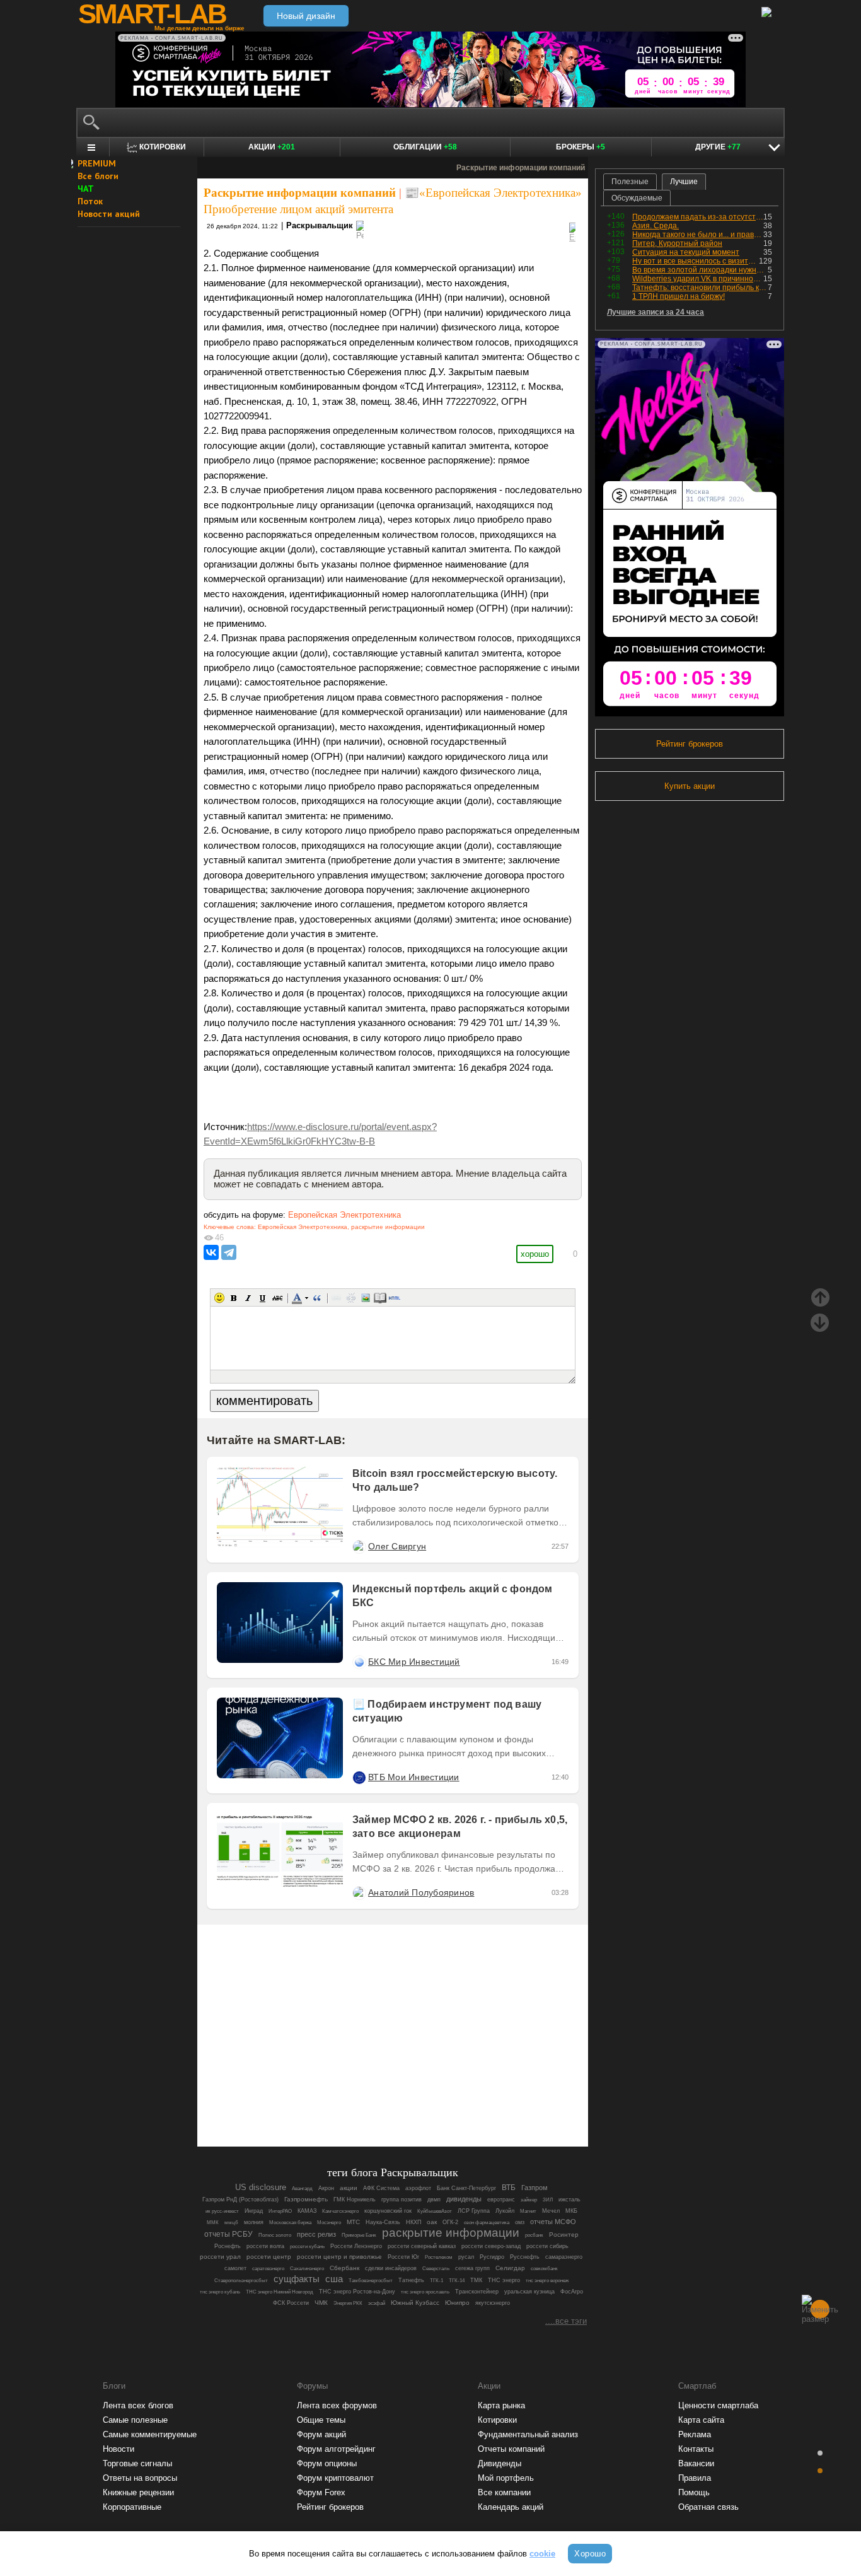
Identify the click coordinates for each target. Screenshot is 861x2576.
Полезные (630, 182)
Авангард (302, 2188)
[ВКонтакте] (211, 1252)
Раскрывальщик (320, 225)
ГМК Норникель (355, 2200)
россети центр (269, 2257)
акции (349, 2188)
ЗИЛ (548, 2200)
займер (529, 2200)
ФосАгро (572, 2292)
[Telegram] (229, 1252)
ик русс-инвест (222, 2211)
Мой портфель (506, 2478)
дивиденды (464, 2199)
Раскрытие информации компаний (300, 193)
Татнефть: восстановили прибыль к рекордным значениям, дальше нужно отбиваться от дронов (700, 288)
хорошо (535, 1254)
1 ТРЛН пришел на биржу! (679, 296)
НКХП (413, 2222)
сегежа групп (472, 2268)
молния (254, 2222)
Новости (118, 2449)
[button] (219, 1298)
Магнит (528, 2211)
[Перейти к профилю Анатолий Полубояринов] (359, 1892)
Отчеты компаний (511, 2449)
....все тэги (566, 2321)
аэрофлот (418, 2188)
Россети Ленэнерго (356, 2246)
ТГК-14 (457, 2281)
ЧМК (321, 2303)
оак (432, 2222)
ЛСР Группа (474, 2211)
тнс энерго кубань (220, 2292)
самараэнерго (564, 2257)
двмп (434, 2200)
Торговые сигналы (137, 2463)
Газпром (535, 2188)
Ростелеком (439, 2257)
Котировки (497, 2420)
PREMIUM (97, 163)
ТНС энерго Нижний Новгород (280, 2292)
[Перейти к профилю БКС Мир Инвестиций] (359, 1662)
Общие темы (321, 2420)
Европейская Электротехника (344, 1215)
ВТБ (509, 2187)
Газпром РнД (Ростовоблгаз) (240, 2200)
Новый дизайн (306, 16)
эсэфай (377, 2303)
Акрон (326, 2188)
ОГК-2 (450, 2222)
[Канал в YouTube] (457, 2102)
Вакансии (696, 2463)
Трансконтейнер (477, 2292)
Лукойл (505, 2211)
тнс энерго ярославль (425, 2292)
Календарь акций (511, 2507)
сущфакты (297, 2279)
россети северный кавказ (422, 2246)
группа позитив (402, 2200)
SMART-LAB (152, 14)
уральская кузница (529, 2292)
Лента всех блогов (138, 2405)
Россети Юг (403, 2257)
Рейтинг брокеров (690, 744)
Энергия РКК (348, 2303)
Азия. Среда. (656, 226)
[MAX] (371, 2102)
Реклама (695, 2434)
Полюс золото (275, 2235)
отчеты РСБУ (228, 2234)
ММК (213, 2223)
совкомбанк (544, 2268)
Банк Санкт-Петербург (466, 2188)
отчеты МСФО (553, 2222)
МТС (353, 2222)
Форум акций (321, 2434)
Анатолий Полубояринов (421, 1892)
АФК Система (381, 2188)
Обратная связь (708, 2507)
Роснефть (228, 2246)
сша (334, 2279)
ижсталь (569, 2200)
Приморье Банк (359, 2235)
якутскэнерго (493, 2303)
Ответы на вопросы (140, 2478)
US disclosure (261, 2187)
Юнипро (457, 2303)
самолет (235, 2268)
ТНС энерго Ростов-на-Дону (357, 2292)
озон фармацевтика (487, 2223)
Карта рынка (501, 2405)
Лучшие (684, 182)
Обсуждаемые (637, 198)
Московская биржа (290, 2223)
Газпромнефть (306, 2199)
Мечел (551, 2211)
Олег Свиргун (397, 1546)
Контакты (696, 2449)
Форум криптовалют (335, 2478)
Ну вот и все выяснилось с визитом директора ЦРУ (696, 261)
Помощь (694, 2492)
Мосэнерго (329, 2222)
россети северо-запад (491, 2246)
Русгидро (492, 2257)
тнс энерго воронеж (547, 2280)
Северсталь (436, 2269)
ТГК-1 (436, 2281)
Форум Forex (321, 2492)
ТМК (476, 2280)
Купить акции (690, 786)
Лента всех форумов (337, 2405)
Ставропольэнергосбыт (241, 2281)
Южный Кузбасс (415, 2303)
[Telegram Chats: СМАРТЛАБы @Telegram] (328, 2102)
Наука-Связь (383, 2222)
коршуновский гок (388, 2211)
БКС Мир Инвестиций (414, 1662)
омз (520, 2222)
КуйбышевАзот (435, 2211)
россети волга (265, 2246)
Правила (695, 2478)
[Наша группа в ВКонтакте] (414, 2102)
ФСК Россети (291, 2303)
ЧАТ (86, 189)
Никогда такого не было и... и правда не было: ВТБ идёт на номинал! (698, 235)
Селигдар (510, 2268)
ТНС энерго (504, 2280)
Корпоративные (132, 2507)
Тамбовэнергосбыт (371, 2281)
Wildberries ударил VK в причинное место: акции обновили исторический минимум (698, 279)
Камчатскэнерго (340, 2211)
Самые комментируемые (150, 2434)
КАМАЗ (307, 2211)
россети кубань (307, 2246)
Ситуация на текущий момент (686, 252)
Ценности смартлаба (718, 2405)
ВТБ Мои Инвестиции (414, 1777)
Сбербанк (344, 2268)
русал (466, 2257)
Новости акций (109, 214)
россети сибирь (547, 2246)
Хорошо (590, 2554)
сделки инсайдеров (391, 2268)
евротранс (501, 2200)
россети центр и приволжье (339, 2257)
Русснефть (525, 2257)
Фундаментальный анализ (528, 2434)
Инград (254, 2211)
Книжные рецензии (138, 2492)
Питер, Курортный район (677, 243)
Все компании (504, 2492)
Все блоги (98, 176)
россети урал (220, 2257)
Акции (272, 147)
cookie (542, 2554)
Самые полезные (135, 2420)
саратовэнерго (268, 2269)
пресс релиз (316, 2234)
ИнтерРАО (280, 2211)
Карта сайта (701, 2420)
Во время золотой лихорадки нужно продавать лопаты (700, 270)
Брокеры (581, 147)
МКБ (571, 2211)
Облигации (425, 147)
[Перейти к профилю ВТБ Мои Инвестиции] (359, 1777)
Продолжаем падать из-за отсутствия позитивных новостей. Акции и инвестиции (698, 217)
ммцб (231, 2223)
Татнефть (411, 2280)
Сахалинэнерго (307, 2269)
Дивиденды (500, 2463)
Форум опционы (327, 2463)
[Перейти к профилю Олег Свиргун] (359, 1546)
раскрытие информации (388, 1227)
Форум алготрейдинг (336, 2449)
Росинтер (564, 2235)
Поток (90, 201)
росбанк (534, 2235)
